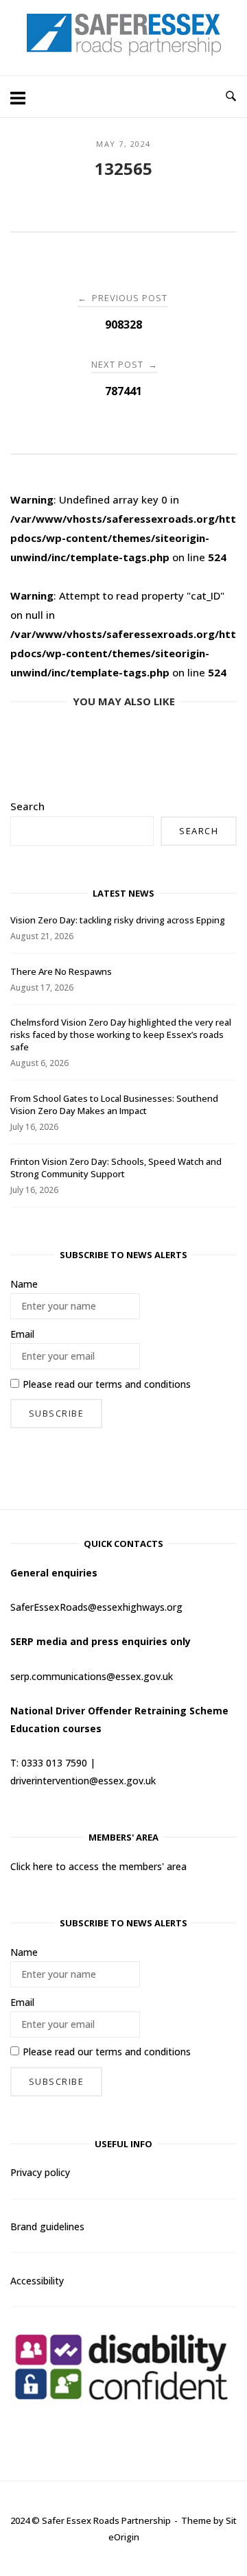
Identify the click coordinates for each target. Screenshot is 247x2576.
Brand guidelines (47, 2226)
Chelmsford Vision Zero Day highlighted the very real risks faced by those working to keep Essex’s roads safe (121, 1035)
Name (24, 1284)
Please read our (107, 1384)
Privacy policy (40, 2172)
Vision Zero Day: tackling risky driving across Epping (118, 920)
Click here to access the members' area (98, 1866)
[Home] (124, 51)
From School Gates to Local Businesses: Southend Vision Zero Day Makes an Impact (114, 1104)
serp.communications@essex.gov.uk (92, 1676)
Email (22, 1334)
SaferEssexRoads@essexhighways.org (96, 1607)
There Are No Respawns (61, 971)
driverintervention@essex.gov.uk (83, 1781)
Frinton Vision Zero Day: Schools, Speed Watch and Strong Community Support (116, 1168)
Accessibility (37, 2281)
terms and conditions (143, 1384)
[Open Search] (231, 97)
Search (27, 806)
